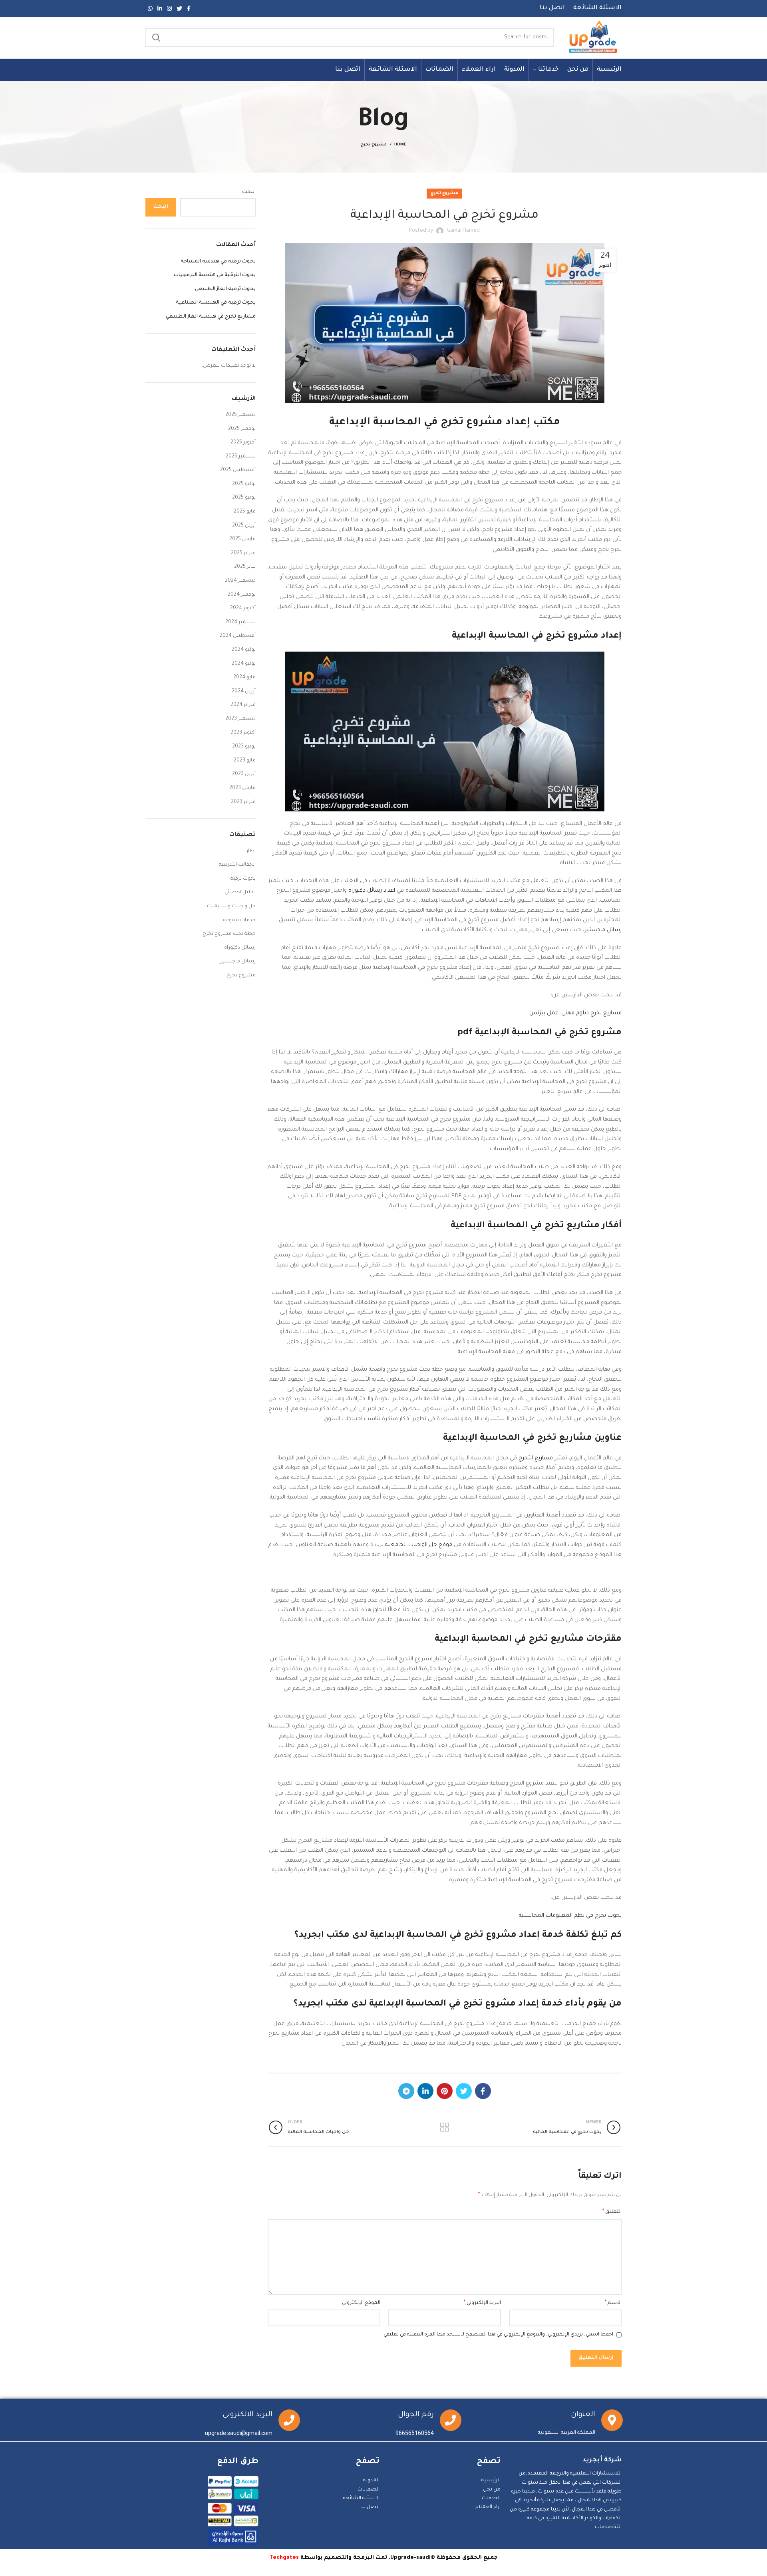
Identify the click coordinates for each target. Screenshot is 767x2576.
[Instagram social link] (169, 8)
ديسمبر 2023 (240, 719)
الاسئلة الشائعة (361, 2498)
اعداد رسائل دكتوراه (372, 891)
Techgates (284, 2558)
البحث (249, 192)
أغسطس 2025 (238, 470)
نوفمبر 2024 (242, 595)
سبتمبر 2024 (240, 622)
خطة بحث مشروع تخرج (229, 934)
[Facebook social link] (189, 8)
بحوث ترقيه (243, 879)
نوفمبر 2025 (242, 429)
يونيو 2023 (244, 747)
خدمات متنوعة (239, 920)
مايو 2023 (245, 761)
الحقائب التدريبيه (237, 865)
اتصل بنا (370, 2507)
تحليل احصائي (240, 892)
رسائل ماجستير (603, 930)
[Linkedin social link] (160, 8)
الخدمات (491, 2498)
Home (400, 145)
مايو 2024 (244, 678)
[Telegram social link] (406, 2091)
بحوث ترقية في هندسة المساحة (218, 262)
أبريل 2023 (244, 774)
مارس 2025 (242, 539)
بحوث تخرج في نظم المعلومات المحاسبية (570, 1916)
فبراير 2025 (243, 553)
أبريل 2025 (244, 526)
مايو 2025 (245, 512)
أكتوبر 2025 (243, 443)
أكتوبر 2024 (243, 608)
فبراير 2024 (243, 705)
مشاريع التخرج (536, 1458)
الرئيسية (491, 2481)
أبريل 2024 (244, 692)
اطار (251, 851)
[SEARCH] (156, 38)
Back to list (444, 2127)
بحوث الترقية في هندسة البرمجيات (215, 275)
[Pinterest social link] (445, 2091)
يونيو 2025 (244, 498)
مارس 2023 (242, 788)
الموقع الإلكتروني (361, 2303)
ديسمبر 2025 (240, 415)
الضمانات (369, 2490)
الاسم (613, 2303)
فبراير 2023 (243, 802)
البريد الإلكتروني (482, 2303)
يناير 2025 (245, 567)
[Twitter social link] (179, 8)
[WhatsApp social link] (150, 8)
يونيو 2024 (244, 664)
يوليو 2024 (244, 650)
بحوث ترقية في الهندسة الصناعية (216, 303)
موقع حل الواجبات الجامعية (419, 1545)
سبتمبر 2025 (241, 457)
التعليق (612, 2212)
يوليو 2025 (244, 484)
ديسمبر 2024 (240, 581)
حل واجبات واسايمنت (231, 906)
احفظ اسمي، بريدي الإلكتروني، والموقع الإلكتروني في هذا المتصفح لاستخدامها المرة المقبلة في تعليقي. (498, 2335)
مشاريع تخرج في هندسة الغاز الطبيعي (211, 317)
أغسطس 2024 (238, 636)
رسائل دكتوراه (240, 948)
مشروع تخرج (374, 145)
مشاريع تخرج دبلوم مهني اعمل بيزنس (575, 1013)
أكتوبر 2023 (243, 733)
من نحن (492, 2490)
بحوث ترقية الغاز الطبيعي (225, 289)
